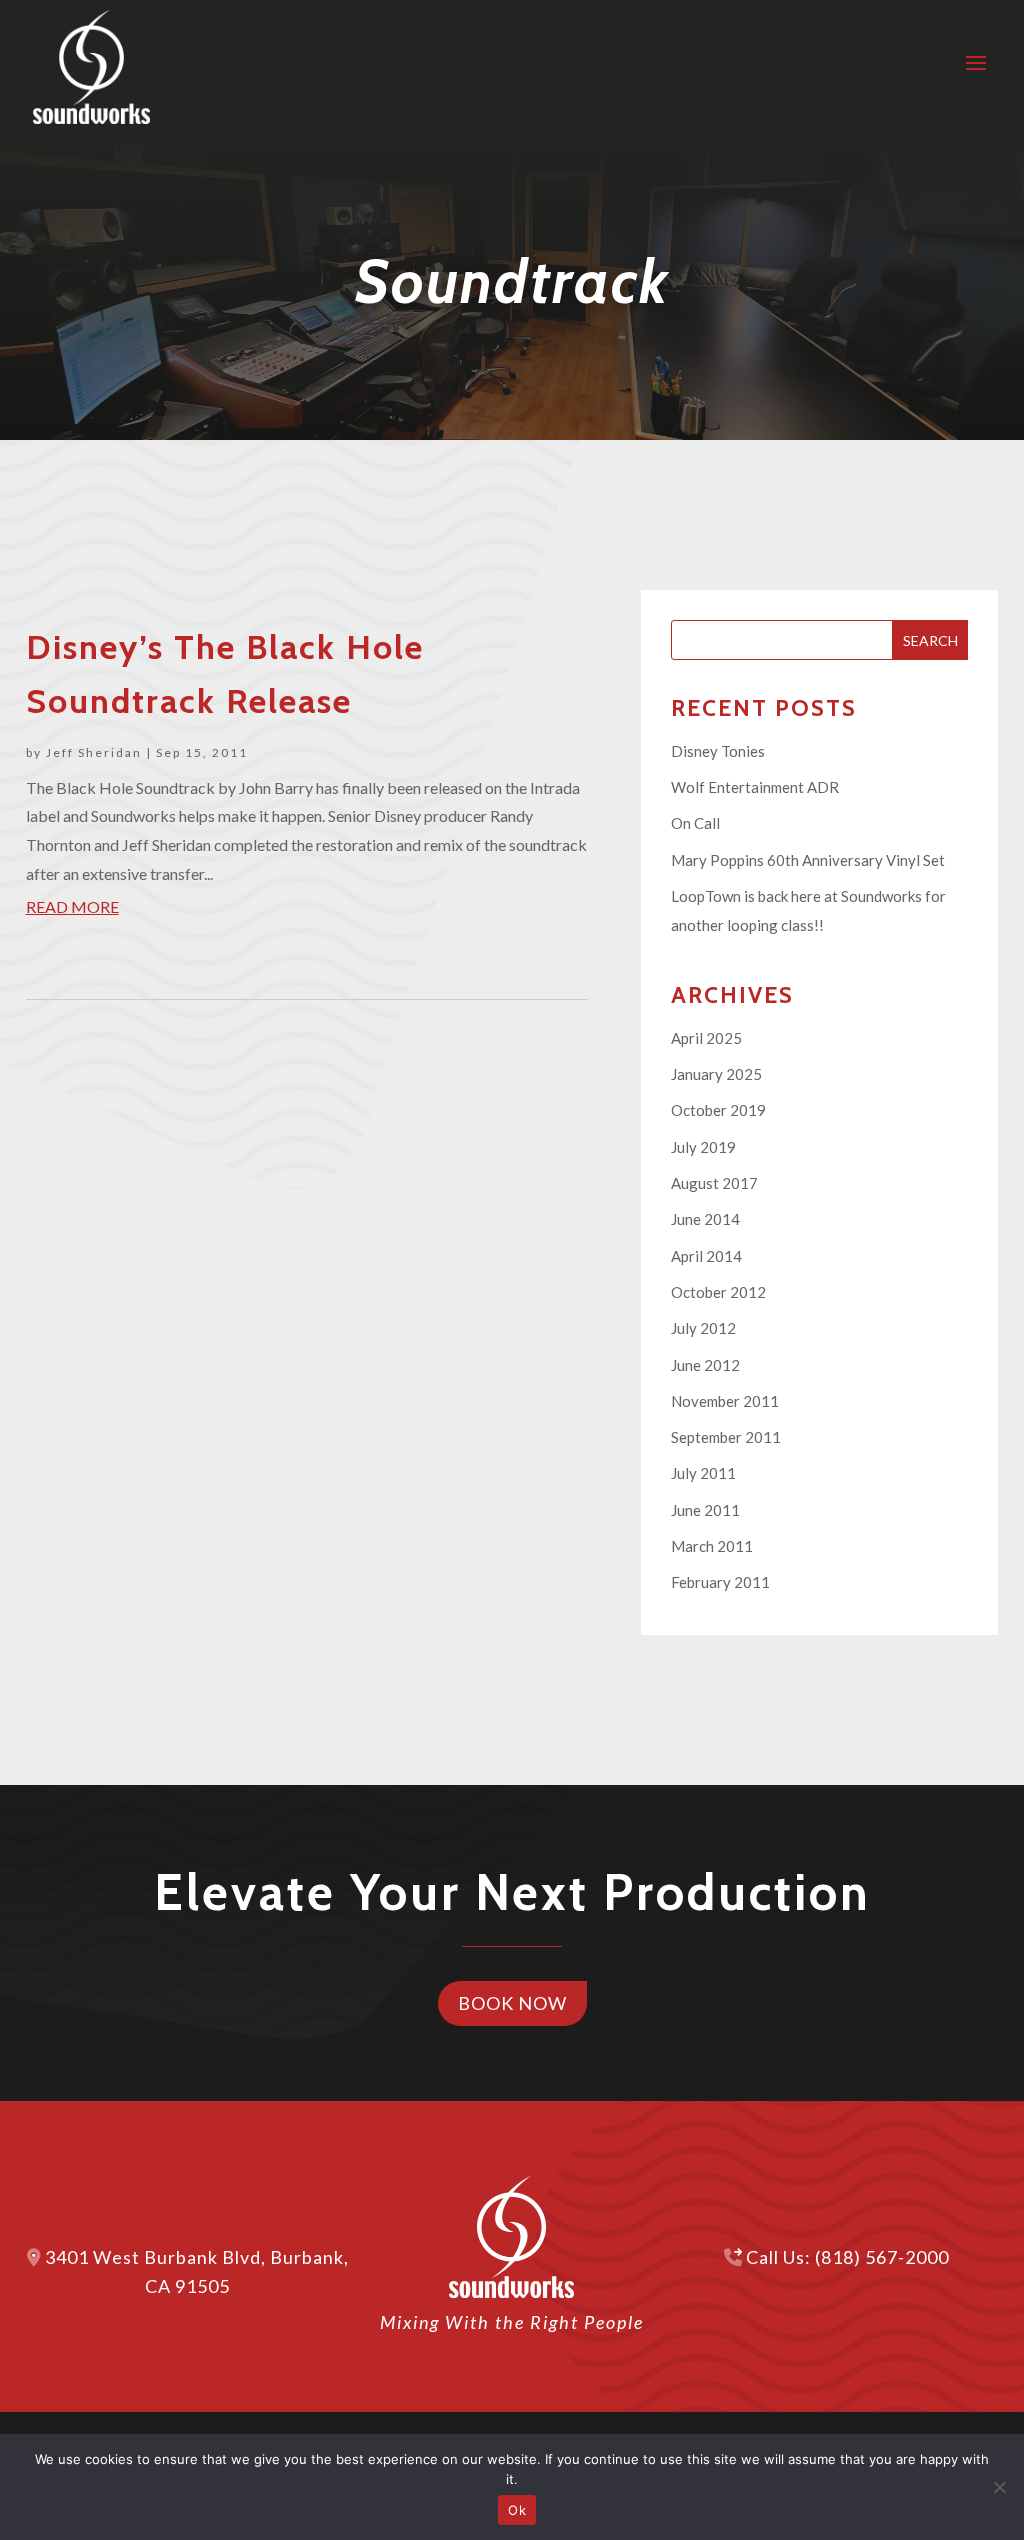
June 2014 (705, 1219)
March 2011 (712, 1546)
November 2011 (725, 1401)
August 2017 (714, 1183)
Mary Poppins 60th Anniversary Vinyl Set (808, 860)
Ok (517, 2510)
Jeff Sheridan (94, 752)
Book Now (512, 2003)
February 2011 (720, 1582)
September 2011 (726, 1437)
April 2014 (706, 1256)
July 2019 (703, 1147)
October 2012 (718, 1292)
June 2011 (705, 1510)
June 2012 (705, 1365)
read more (72, 906)
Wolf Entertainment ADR (755, 787)
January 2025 (716, 1074)
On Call (695, 823)
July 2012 (703, 1328)
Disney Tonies (718, 751)
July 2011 (703, 1473)
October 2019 (718, 1110)
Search (930, 640)
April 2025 (706, 1038)
